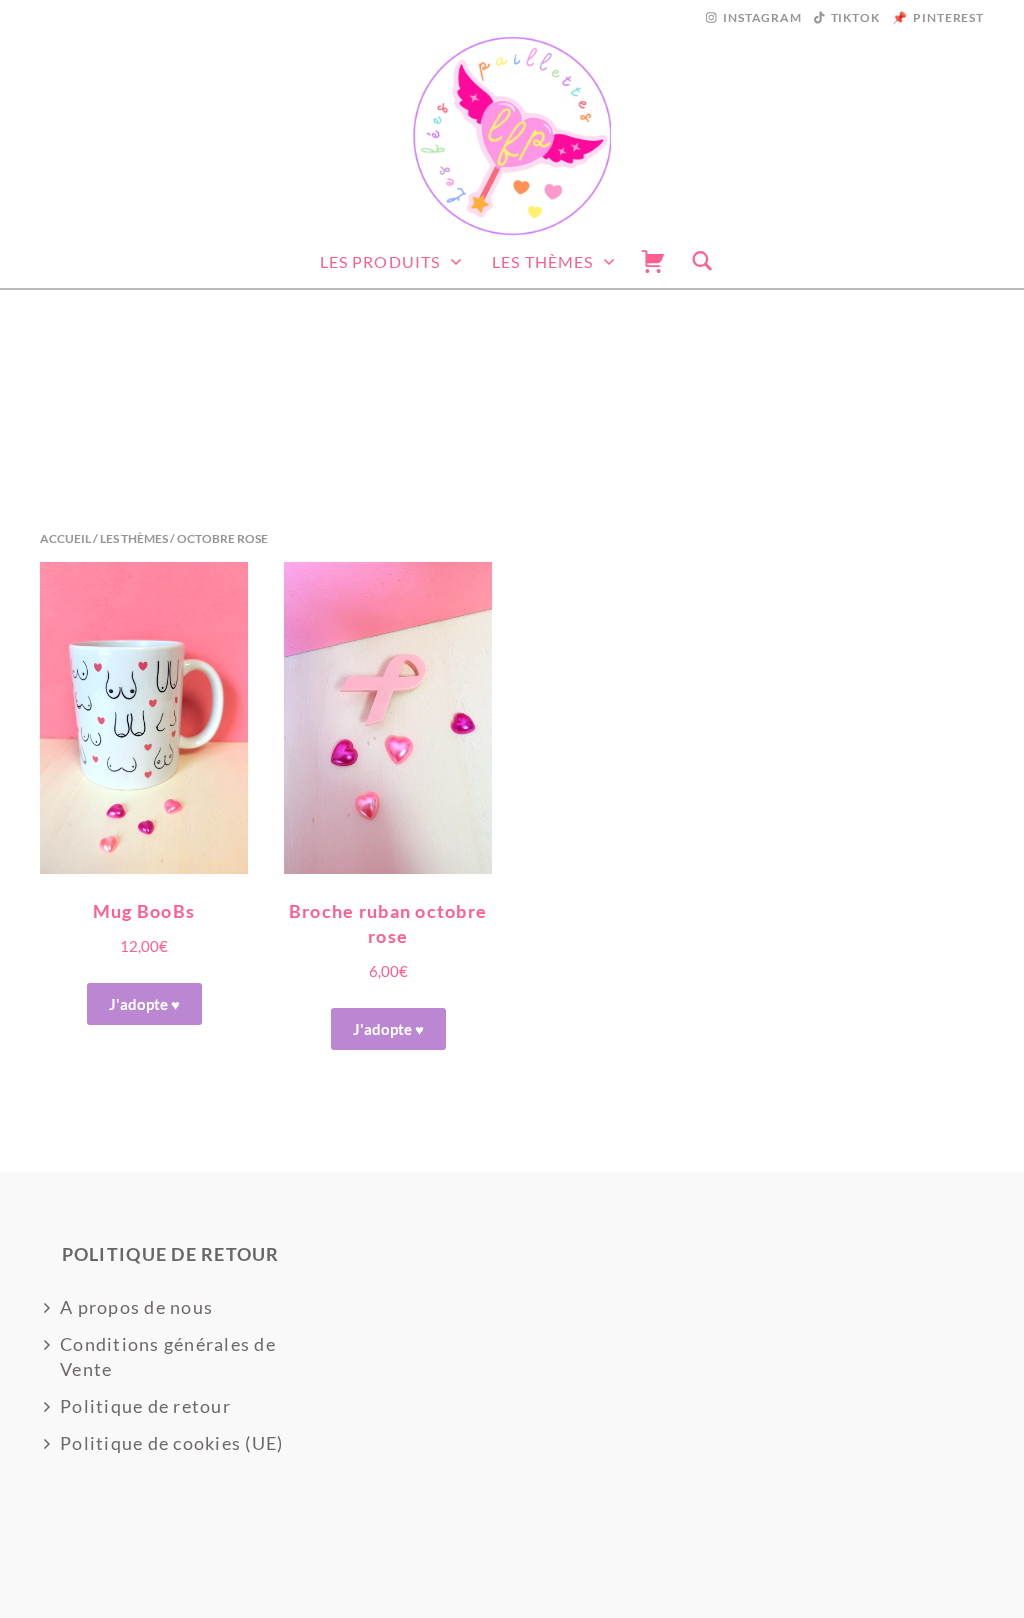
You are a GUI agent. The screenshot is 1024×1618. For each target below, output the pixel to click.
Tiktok (855, 17)
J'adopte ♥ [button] (388, 1029)
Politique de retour (145, 1406)
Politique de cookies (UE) (172, 1443)
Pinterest (948, 17)
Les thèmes (542, 261)
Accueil (65, 538)
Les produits (380, 261)
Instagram (762, 17)
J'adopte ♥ (144, 1004)
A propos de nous (136, 1307)
